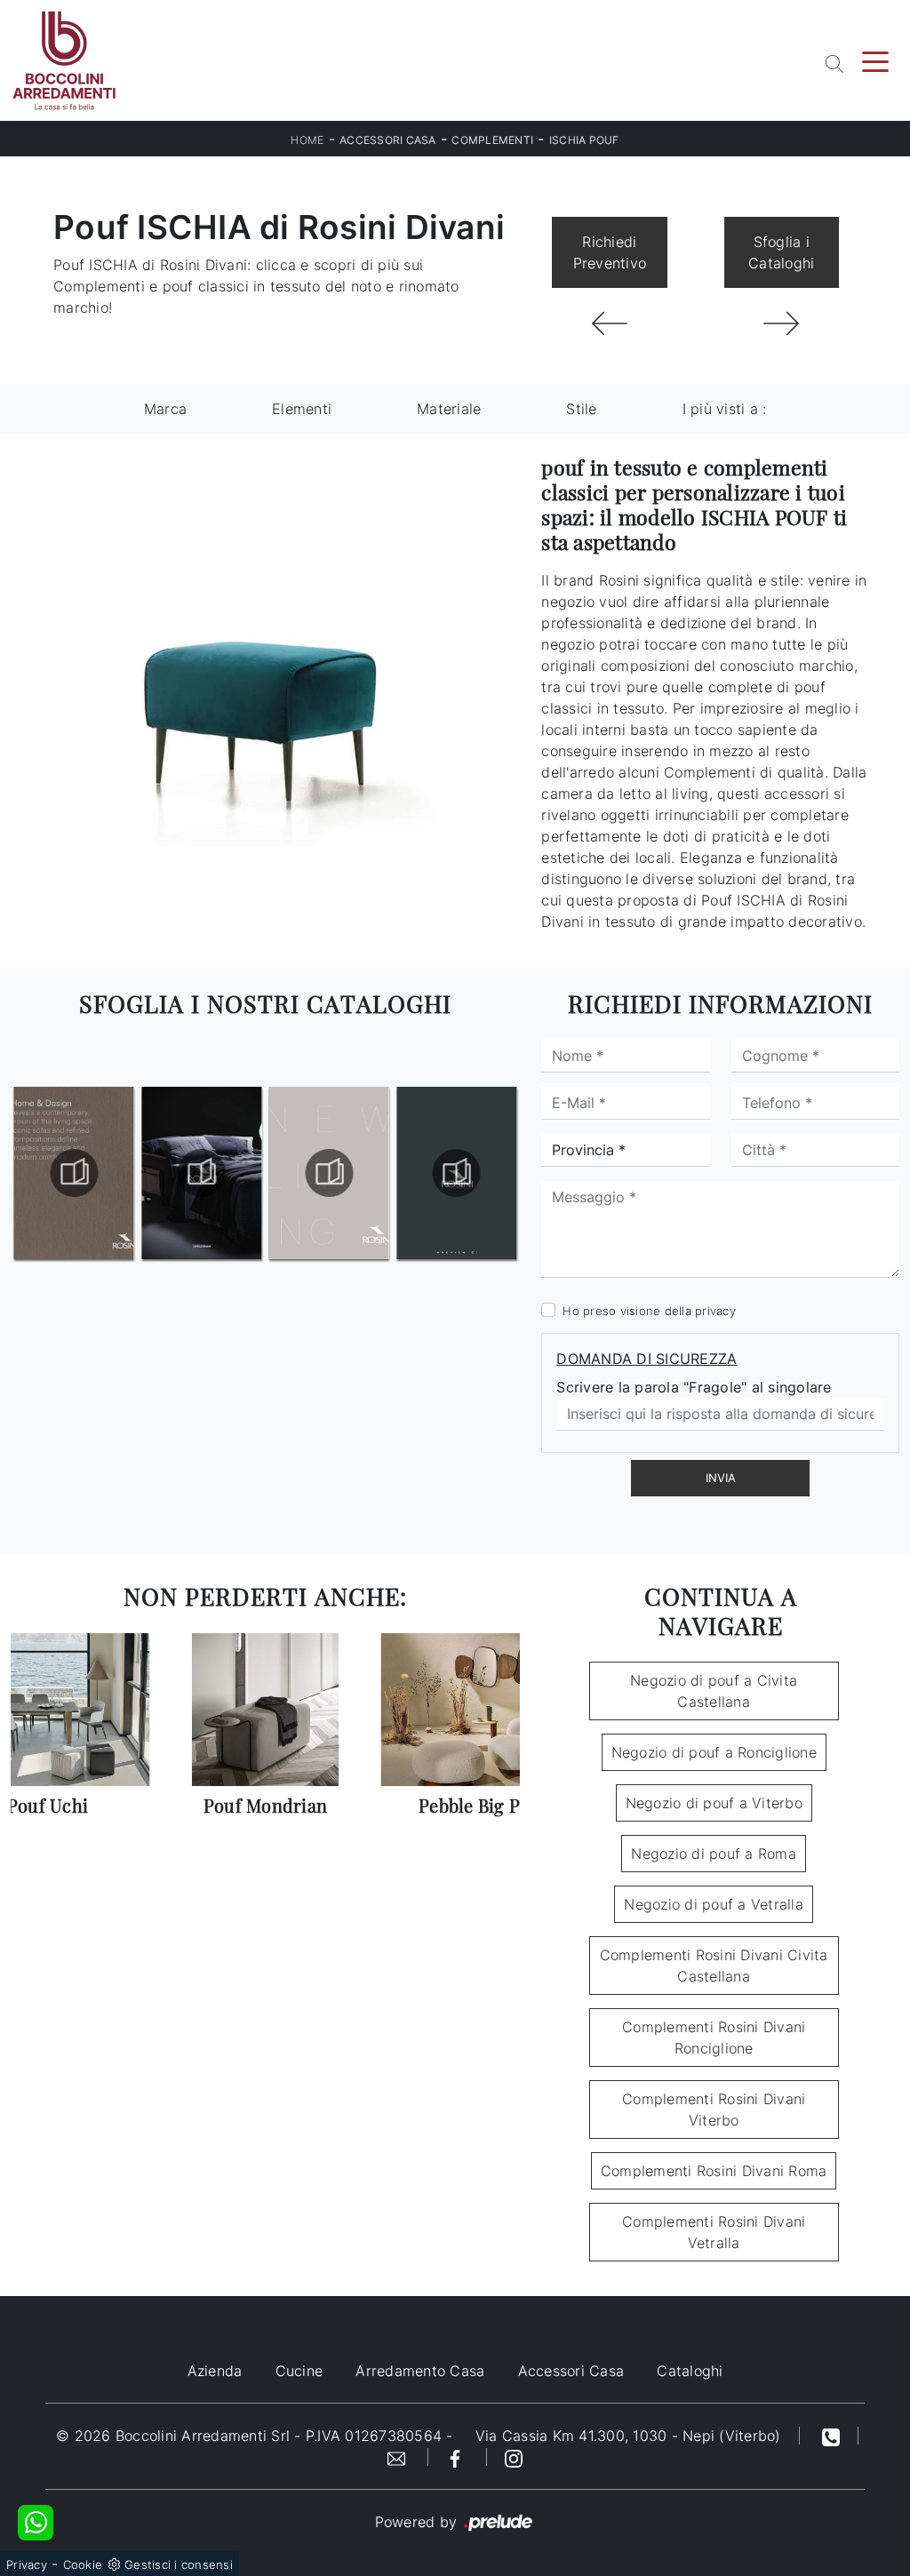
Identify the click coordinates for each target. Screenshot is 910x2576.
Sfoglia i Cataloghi (781, 252)
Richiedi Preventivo (610, 252)
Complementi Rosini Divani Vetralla (714, 2232)
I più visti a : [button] (725, 409)
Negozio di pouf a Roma (714, 1854)
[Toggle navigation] (875, 60)
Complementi (492, 140)
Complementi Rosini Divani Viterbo (714, 2109)
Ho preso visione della (649, 1311)
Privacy (27, 2564)
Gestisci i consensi (179, 2564)
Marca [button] (165, 409)
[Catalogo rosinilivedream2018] (329, 1173)
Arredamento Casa (420, 2371)
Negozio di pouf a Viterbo (714, 1803)
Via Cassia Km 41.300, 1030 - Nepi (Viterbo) (628, 2436)
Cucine (299, 2371)
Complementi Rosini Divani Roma (714, 2171)
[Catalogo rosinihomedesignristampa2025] (201, 1173)
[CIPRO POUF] (609, 323)
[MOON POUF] (782, 323)
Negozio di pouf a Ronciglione (714, 1752)
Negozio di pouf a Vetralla (714, 1904)
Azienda (215, 2371)
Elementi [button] (302, 409)
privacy (715, 1311)
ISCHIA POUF (584, 140)
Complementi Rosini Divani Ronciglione (714, 2038)
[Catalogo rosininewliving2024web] (456, 1173)
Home (307, 140)
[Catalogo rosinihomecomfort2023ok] (74, 1173)
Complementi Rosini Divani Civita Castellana (714, 1966)
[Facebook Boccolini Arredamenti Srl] (458, 2457)
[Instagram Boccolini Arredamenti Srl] (514, 2457)
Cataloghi (690, 2371)
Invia (721, 1478)
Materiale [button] (449, 409)
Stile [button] (581, 409)
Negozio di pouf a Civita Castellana (714, 1691)
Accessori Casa (388, 140)
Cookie (83, 2564)
